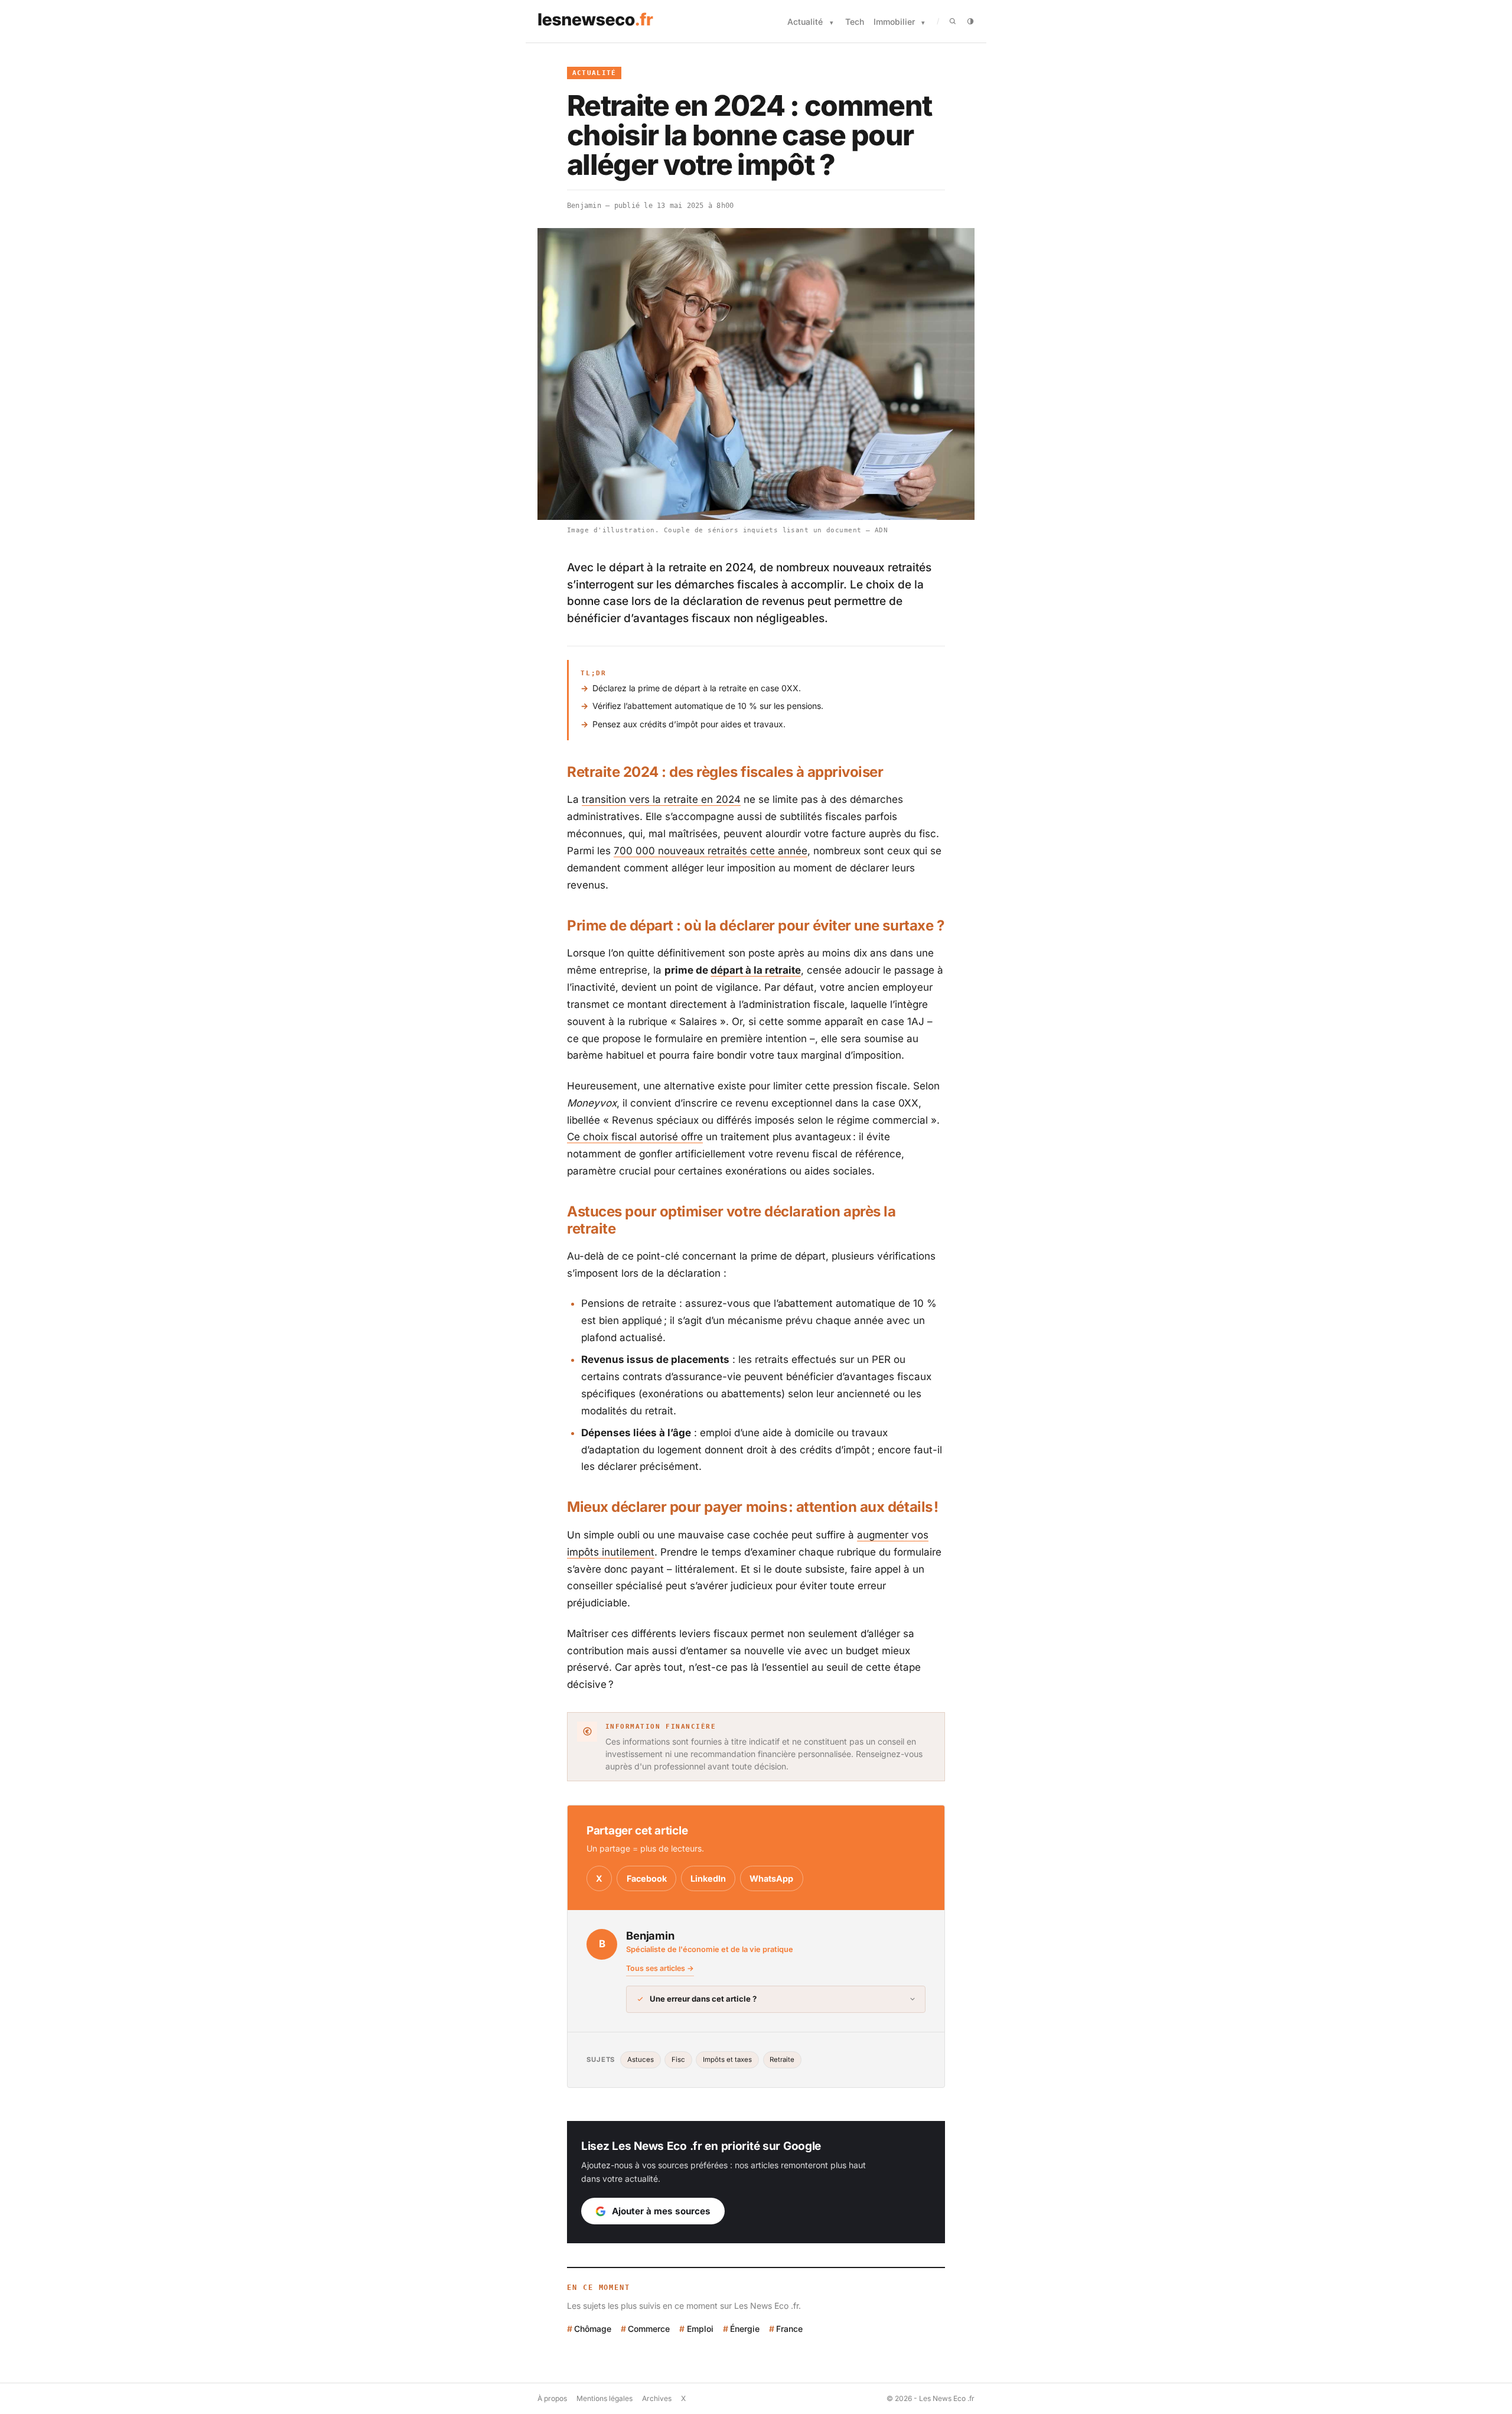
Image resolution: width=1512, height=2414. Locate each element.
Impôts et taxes (727, 2060)
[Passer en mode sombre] (970, 21)
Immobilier (894, 22)
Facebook (647, 1878)
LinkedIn (708, 1878)
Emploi (700, 2329)
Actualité (805, 22)
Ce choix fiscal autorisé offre (635, 1137)
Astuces (641, 2060)
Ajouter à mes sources (661, 2211)
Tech (855, 22)
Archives (657, 2398)
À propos (552, 2398)
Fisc (678, 2060)
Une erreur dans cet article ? (703, 1999)
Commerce (649, 2329)
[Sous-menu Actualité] (832, 23)
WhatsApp (771, 1878)
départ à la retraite (756, 970)
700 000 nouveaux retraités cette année (711, 851)
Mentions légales (605, 2398)
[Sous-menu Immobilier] (923, 23)
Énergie (745, 2329)
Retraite (782, 2060)
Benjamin (584, 206)
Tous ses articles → (660, 1968)
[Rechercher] (953, 21)
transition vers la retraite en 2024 (661, 799)
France (789, 2329)
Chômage (593, 2329)
